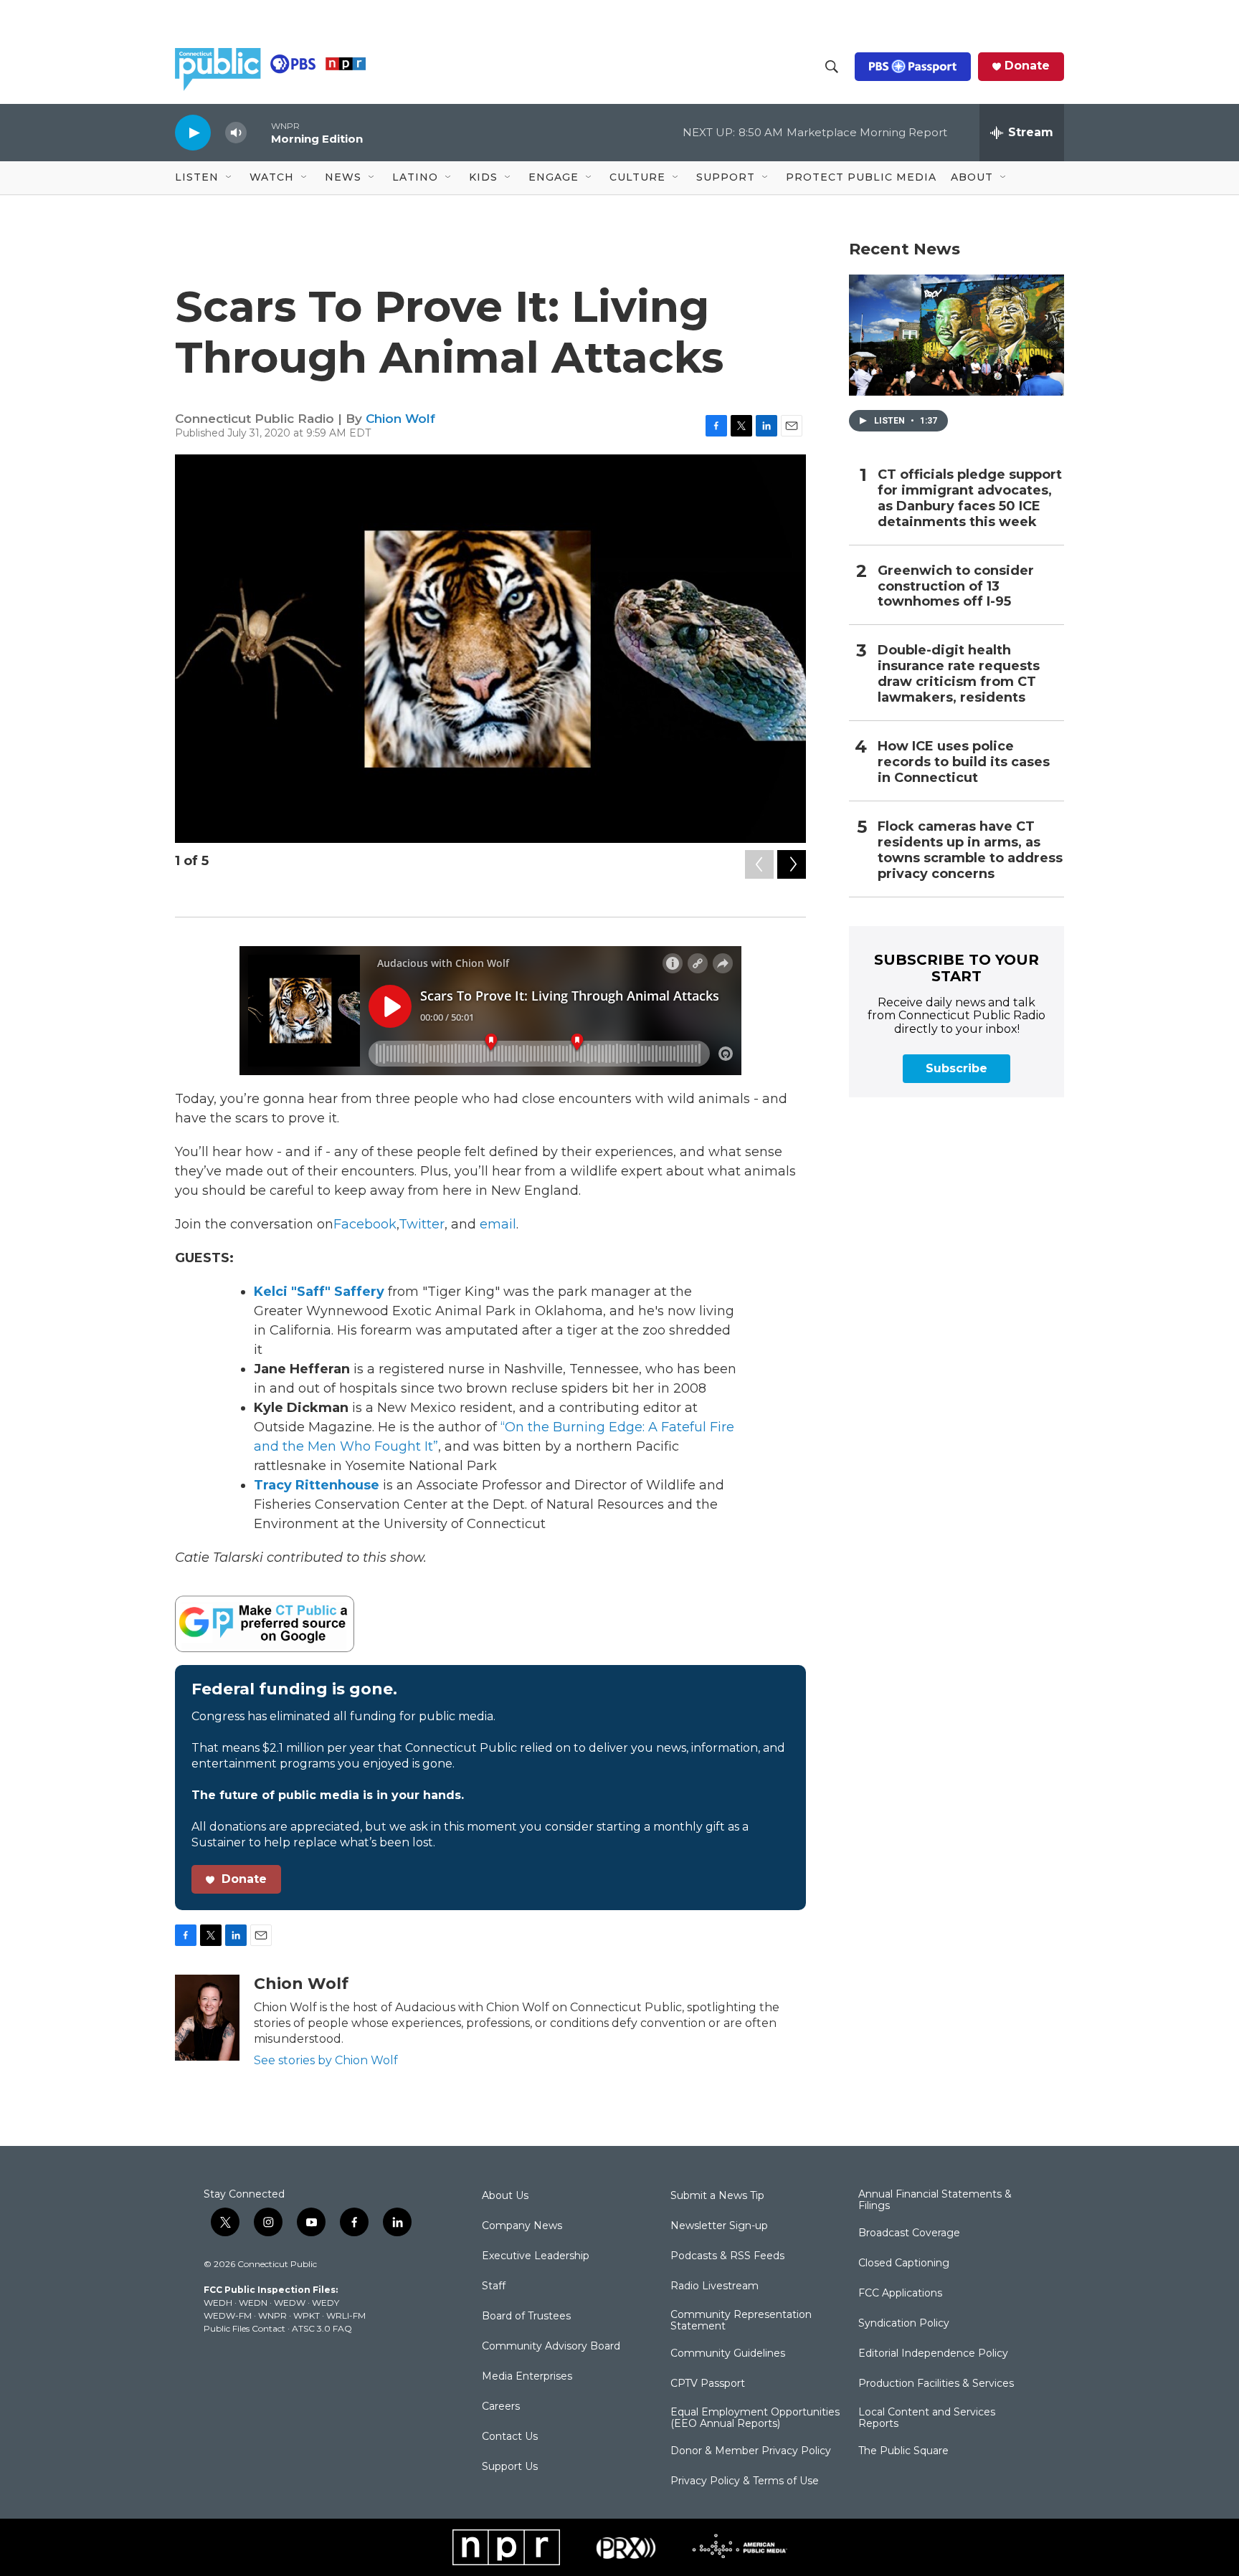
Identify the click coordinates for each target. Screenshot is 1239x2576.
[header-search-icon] (832, 67)
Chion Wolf (400, 419)
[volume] (236, 133)
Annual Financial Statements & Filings (935, 2200)
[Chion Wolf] (207, 2018)
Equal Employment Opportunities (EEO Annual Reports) (755, 2418)
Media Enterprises (527, 2377)
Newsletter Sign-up (719, 2226)
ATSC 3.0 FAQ (322, 2328)
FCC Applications (900, 2294)
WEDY (326, 2303)
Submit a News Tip (717, 2196)
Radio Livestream (715, 2286)
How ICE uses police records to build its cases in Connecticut (964, 762)
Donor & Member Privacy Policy (751, 2451)
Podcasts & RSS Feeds (727, 2256)
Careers (501, 2407)
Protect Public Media (861, 177)
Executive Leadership (536, 2256)
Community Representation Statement (741, 2321)
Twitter (422, 1224)
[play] (193, 132)
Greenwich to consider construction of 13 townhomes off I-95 (956, 587)
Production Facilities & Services (936, 2384)
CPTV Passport (708, 2384)
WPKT (307, 2315)
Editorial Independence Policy (933, 2354)
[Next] (792, 864)
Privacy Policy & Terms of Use (745, 2481)
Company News (522, 2226)
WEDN (253, 2303)
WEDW (290, 2303)
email (498, 1224)
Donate (1027, 66)
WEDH (218, 2303)
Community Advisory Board (551, 2347)
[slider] (259, 132)
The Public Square (903, 2451)
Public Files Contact (245, 2328)
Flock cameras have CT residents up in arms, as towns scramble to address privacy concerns (970, 850)
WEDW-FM (228, 2315)
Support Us (510, 2467)
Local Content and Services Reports (927, 2418)
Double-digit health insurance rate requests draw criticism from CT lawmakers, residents (959, 674)
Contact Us (510, 2437)
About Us (505, 2196)
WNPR (272, 2315)
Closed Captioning (904, 2263)
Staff (494, 2286)
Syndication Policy (904, 2324)
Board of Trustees (526, 2317)
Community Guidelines (728, 2354)
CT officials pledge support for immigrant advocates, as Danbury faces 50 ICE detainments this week (970, 498)
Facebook (365, 1224)
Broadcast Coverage (909, 2233)
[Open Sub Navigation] (229, 178)
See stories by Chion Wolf (326, 2060)
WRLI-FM (346, 2315)
